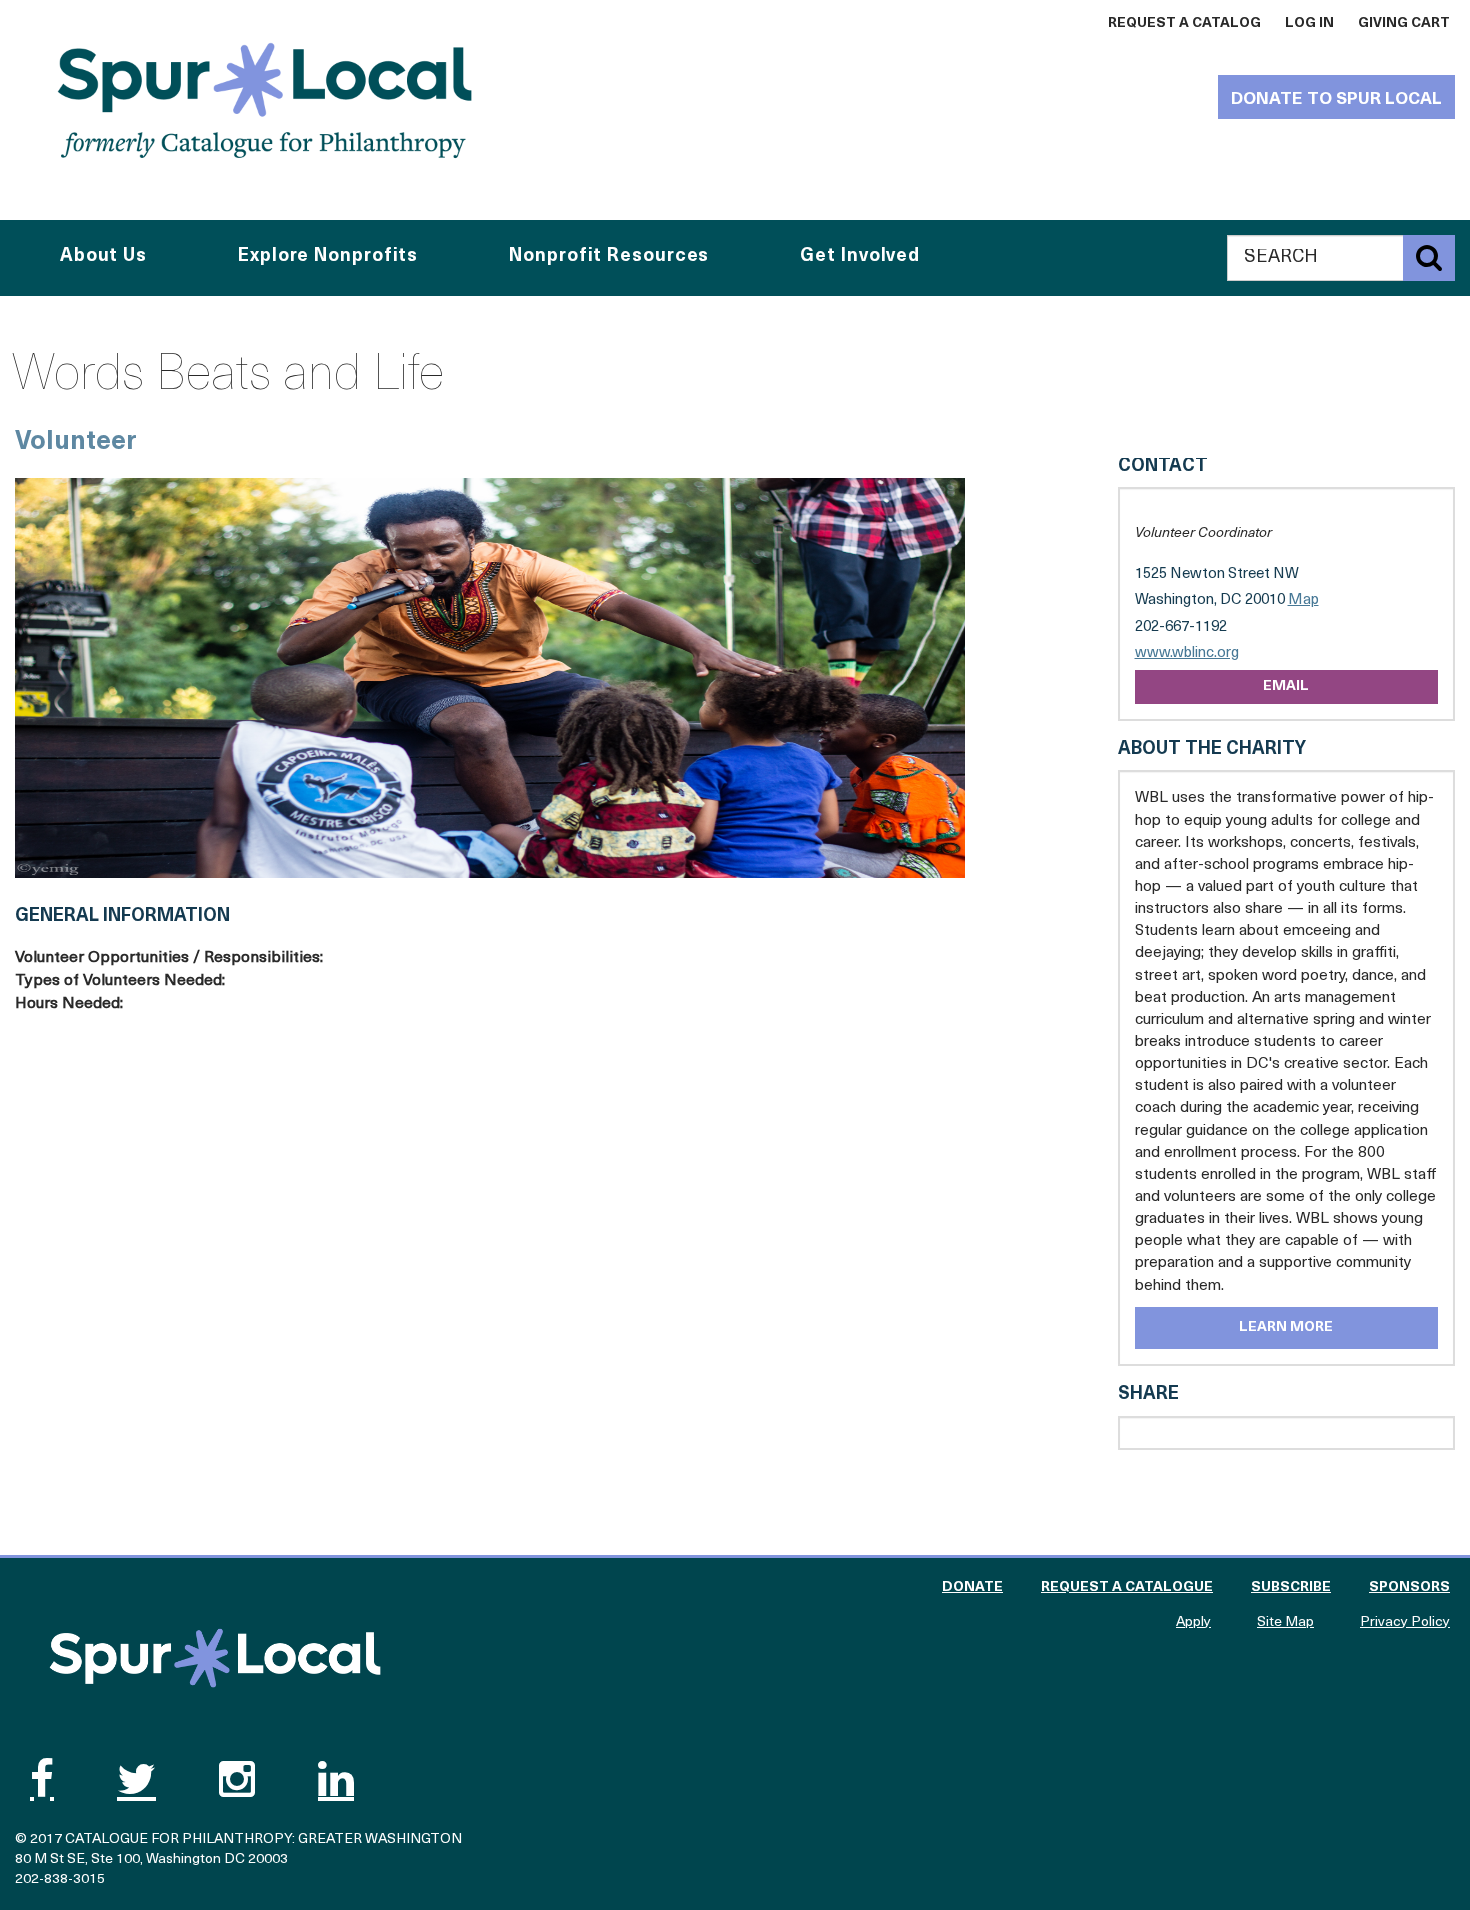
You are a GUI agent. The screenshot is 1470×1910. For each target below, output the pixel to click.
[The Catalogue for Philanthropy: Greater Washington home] (215, 1658)
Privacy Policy (1405, 1622)
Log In (1309, 23)
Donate (972, 1587)
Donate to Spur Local (1336, 99)
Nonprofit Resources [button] (609, 257)
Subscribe (1291, 1587)
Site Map (1285, 1622)
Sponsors (1409, 1587)
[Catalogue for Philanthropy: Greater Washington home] (265, 100)
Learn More (1286, 1327)
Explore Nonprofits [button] (328, 257)
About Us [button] (103, 257)
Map (1303, 600)
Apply (1193, 1622)
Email (1286, 686)
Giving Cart (1404, 23)
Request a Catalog (1184, 23)
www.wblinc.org (1187, 654)
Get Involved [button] (860, 257)
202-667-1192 (1181, 627)
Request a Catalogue (1127, 1587)
